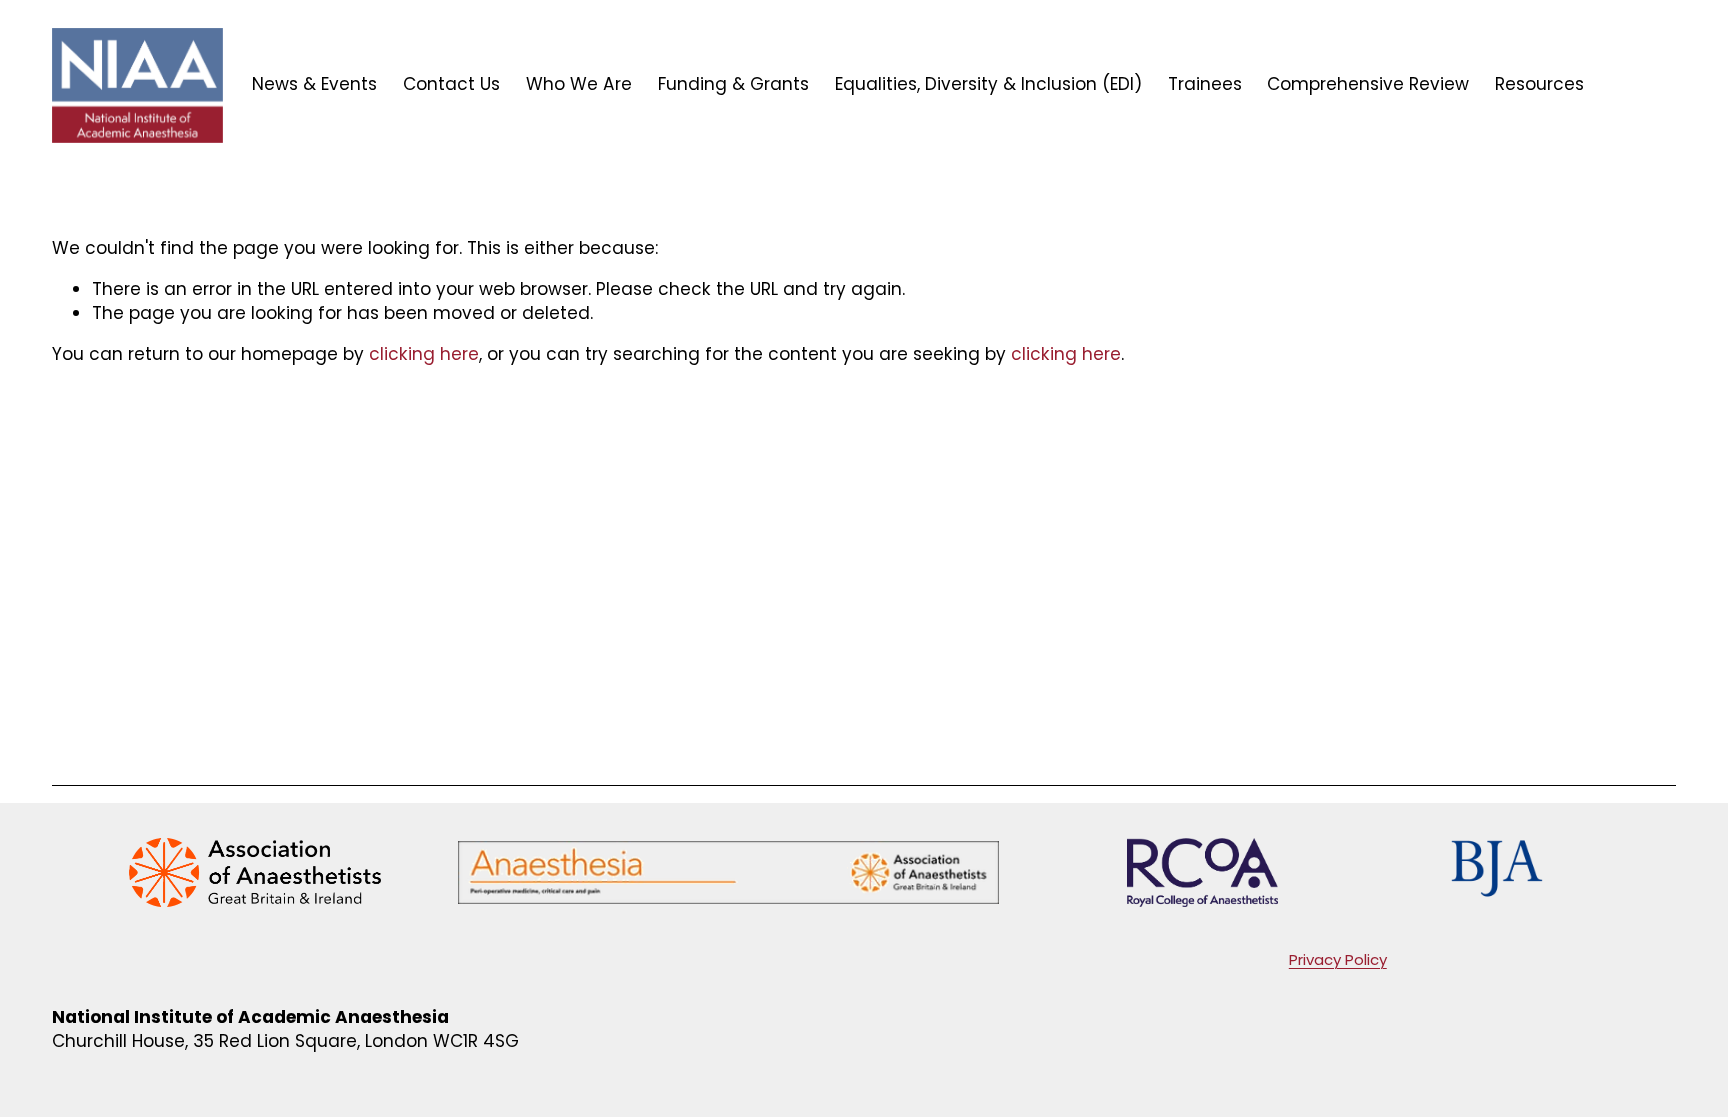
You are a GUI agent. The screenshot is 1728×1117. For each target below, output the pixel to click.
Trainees (1205, 84)
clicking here (424, 354)
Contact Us (451, 84)
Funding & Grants (733, 84)
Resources (1539, 84)
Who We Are (579, 84)
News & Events (314, 84)
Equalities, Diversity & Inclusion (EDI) (988, 84)
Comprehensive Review (1368, 84)
